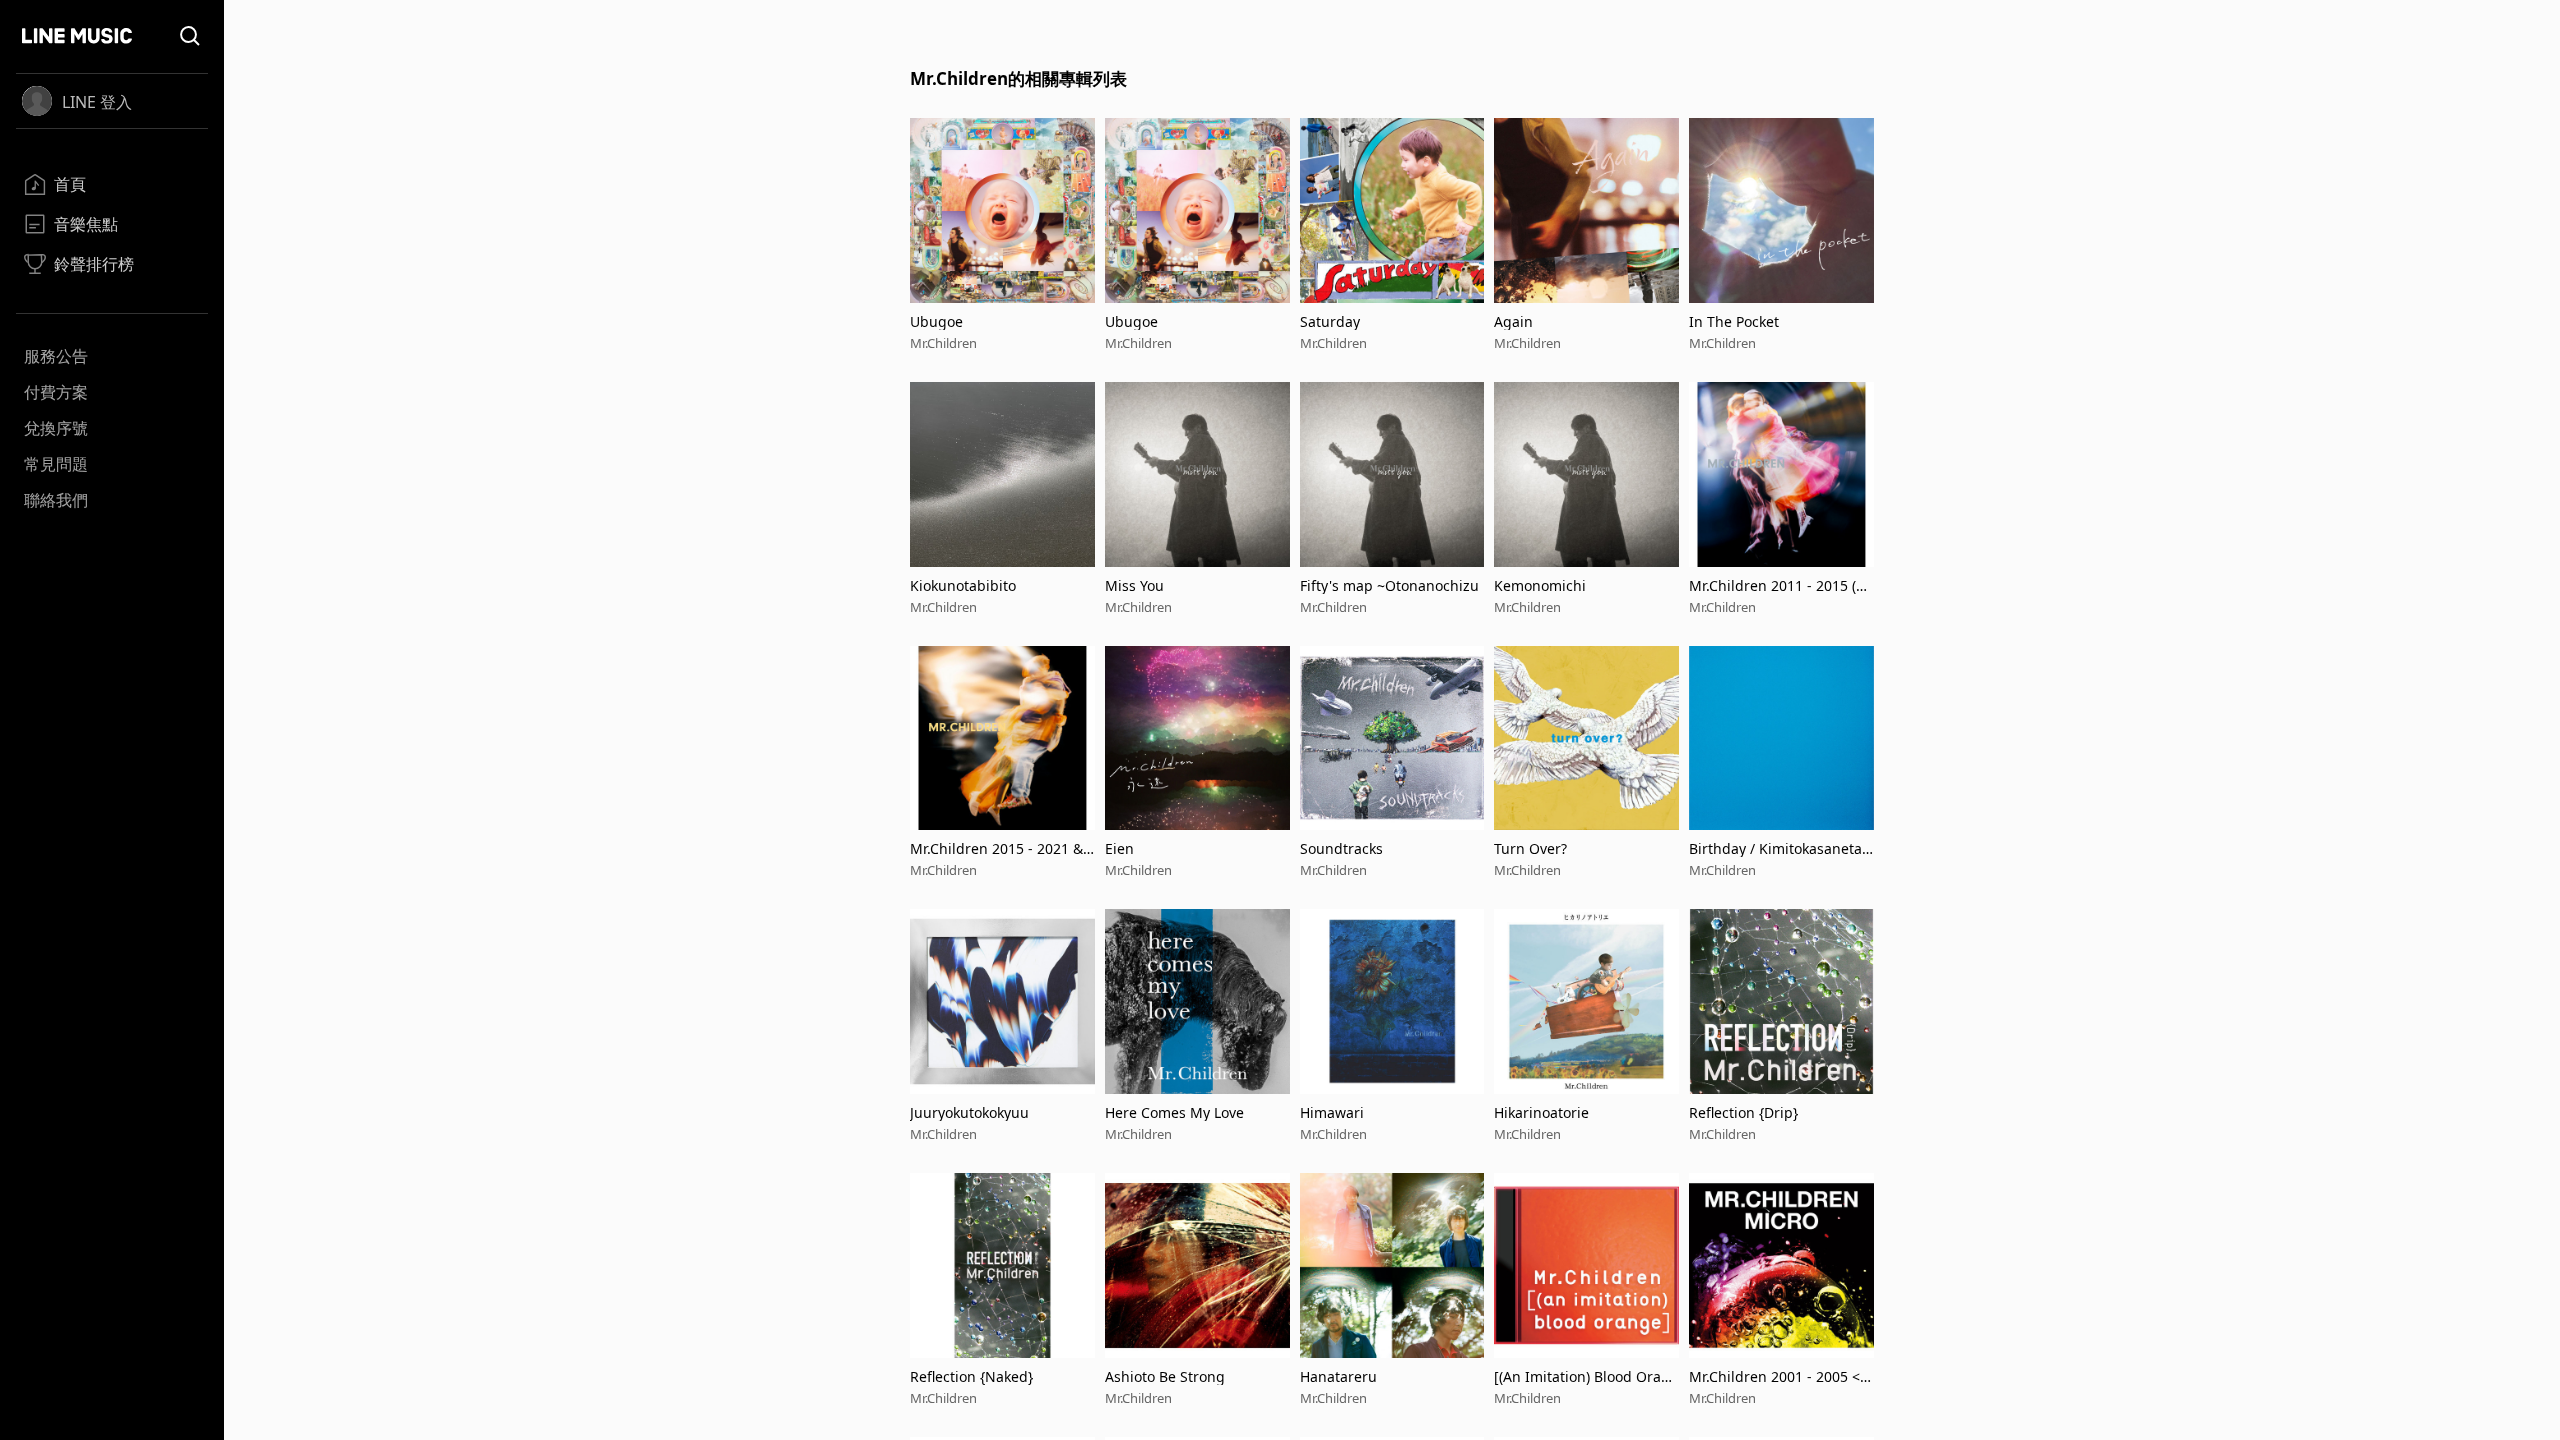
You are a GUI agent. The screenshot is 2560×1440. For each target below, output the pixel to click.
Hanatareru (1338, 1376)
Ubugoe (936, 321)
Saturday (1330, 321)
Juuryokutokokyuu (969, 1112)
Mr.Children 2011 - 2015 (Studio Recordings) (1779, 585)
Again (1513, 321)
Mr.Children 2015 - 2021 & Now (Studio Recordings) (996, 848)
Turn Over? (1530, 848)
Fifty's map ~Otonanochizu (1389, 585)
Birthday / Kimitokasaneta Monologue (1775, 848)
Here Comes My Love (1174, 1112)
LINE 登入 (97, 102)
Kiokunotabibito (963, 585)
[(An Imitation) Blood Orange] (1582, 1376)
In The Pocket (1734, 321)
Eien (1119, 848)
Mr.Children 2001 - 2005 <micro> (1781, 1376)
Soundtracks (1341, 848)
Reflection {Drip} (1743, 1112)
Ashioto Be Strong (1165, 1376)
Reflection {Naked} (971, 1376)
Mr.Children (943, 343)
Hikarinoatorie (1541, 1112)
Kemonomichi (1540, 585)
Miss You (1134, 585)
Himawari (1332, 1112)
